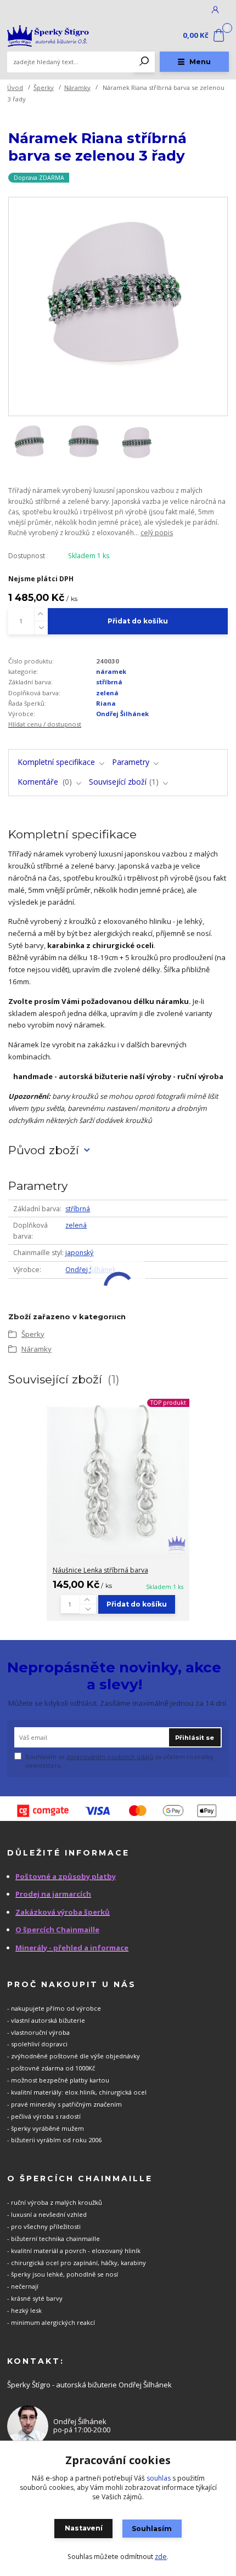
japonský (79, 1253)
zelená (107, 693)
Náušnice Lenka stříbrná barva (100, 1570)
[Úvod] (49, 36)
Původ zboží (44, 1150)
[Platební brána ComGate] (118, 1811)
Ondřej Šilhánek (122, 714)
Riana (106, 703)
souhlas (159, 2478)
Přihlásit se (195, 1738)
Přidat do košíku (138, 621)
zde (161, 2557)
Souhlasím (152, 2529)
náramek (111, 671)
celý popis (157, 533)
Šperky (44, 87)
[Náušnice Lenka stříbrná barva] (118, 1475)
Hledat (144, 62)
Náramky (77, 87)
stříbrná (109, 682)
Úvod (15, 87)
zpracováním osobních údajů (110, 1757)
